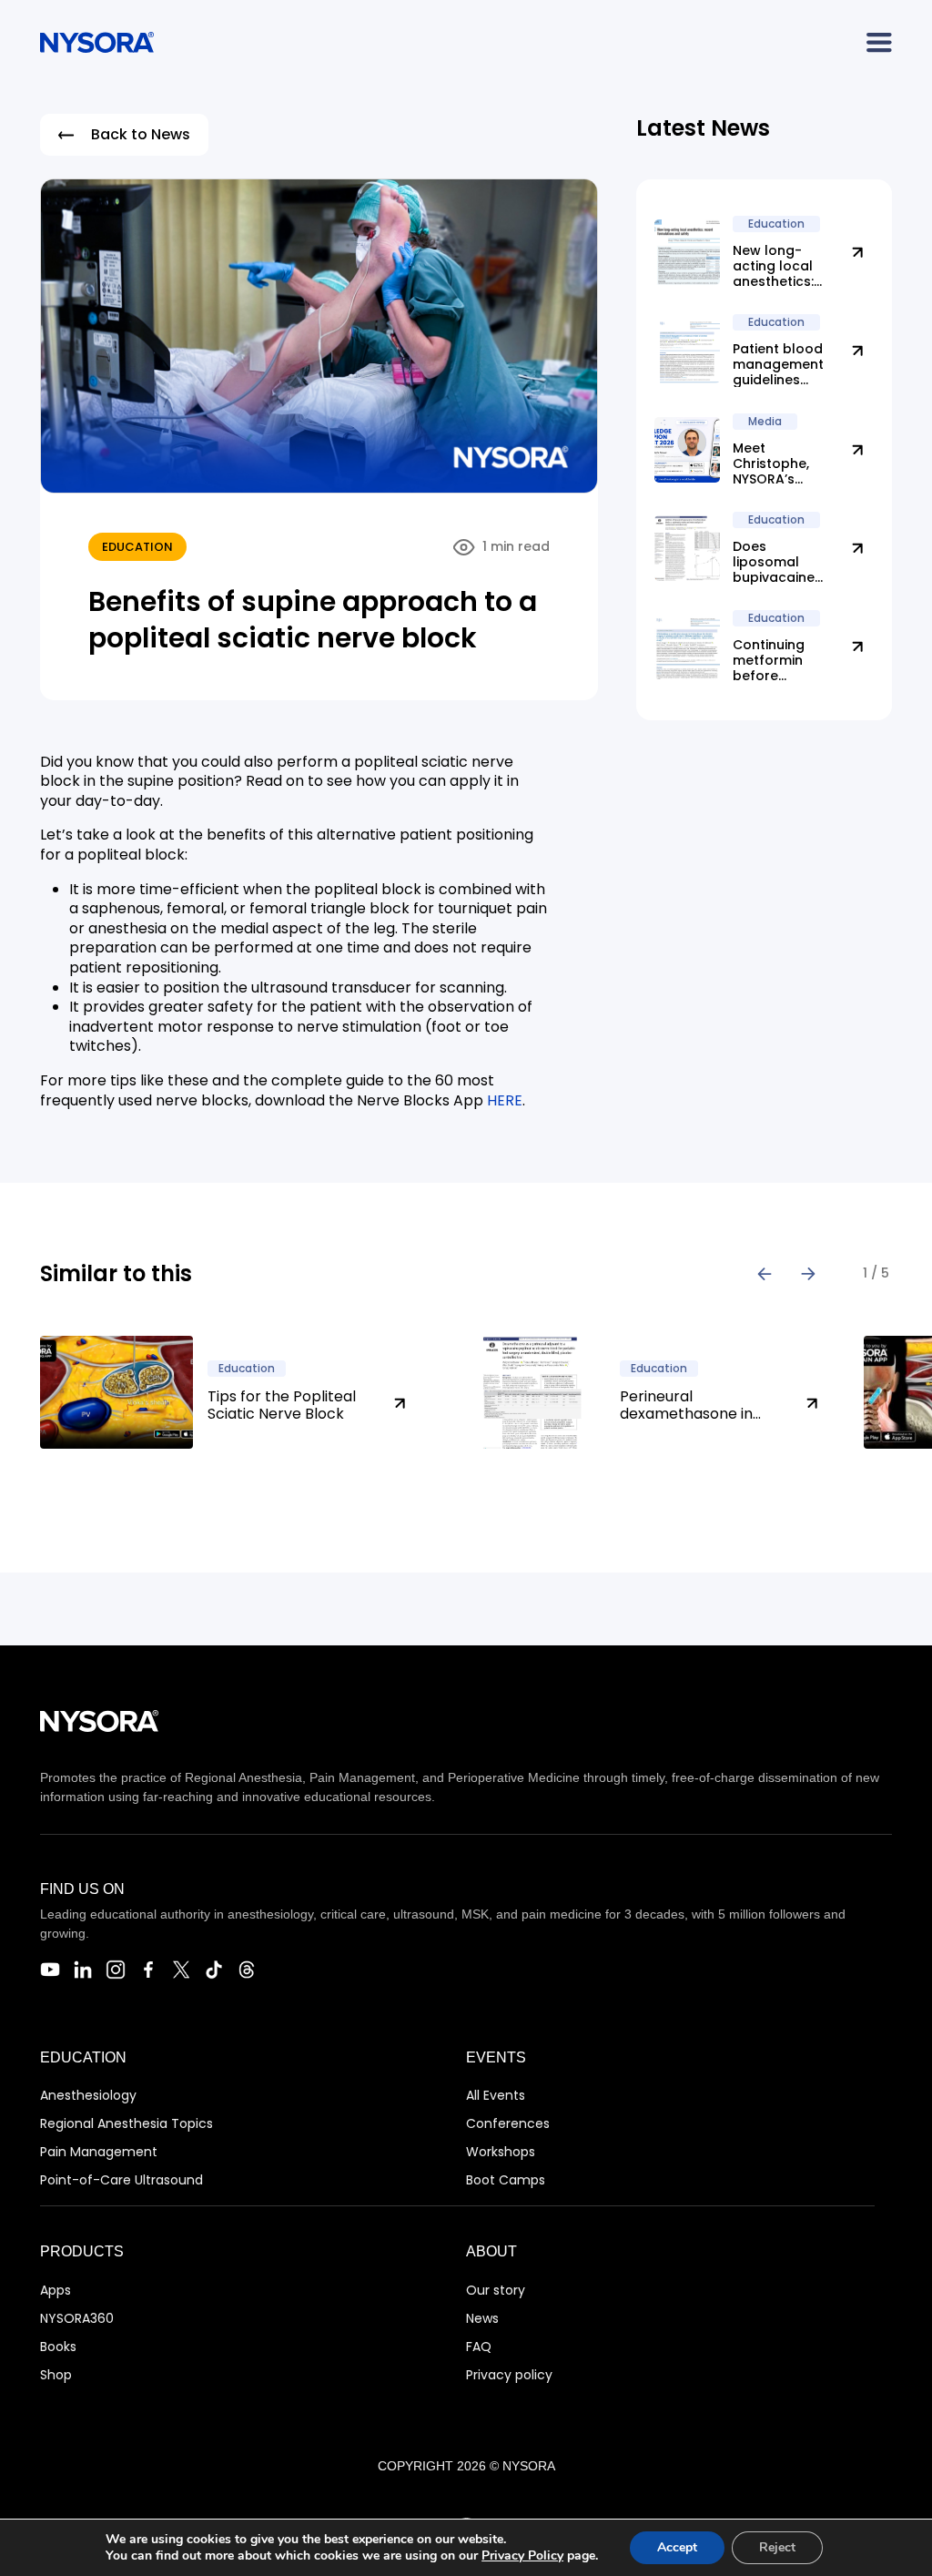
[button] (765, 1274)
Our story (496, 2290)
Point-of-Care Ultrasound (122, 2180)
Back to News (141, 134)
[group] (239, 1392)
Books (58, 2347)
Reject (777, 2547)
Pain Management (99, 2152)
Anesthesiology (88, 2095)
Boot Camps (506, 2180)
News (482, 2318)
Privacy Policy (522, 2556)
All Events (496, 2095)
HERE (505, 1100)
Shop (56, 2375)
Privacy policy (509, 2375)
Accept (677, 2547)
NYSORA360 (77, 2318)
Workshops (501, 2152)
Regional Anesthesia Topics (127, 2123)
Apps (56, 2290)
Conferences (508, 2123)
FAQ (479, 2347)
